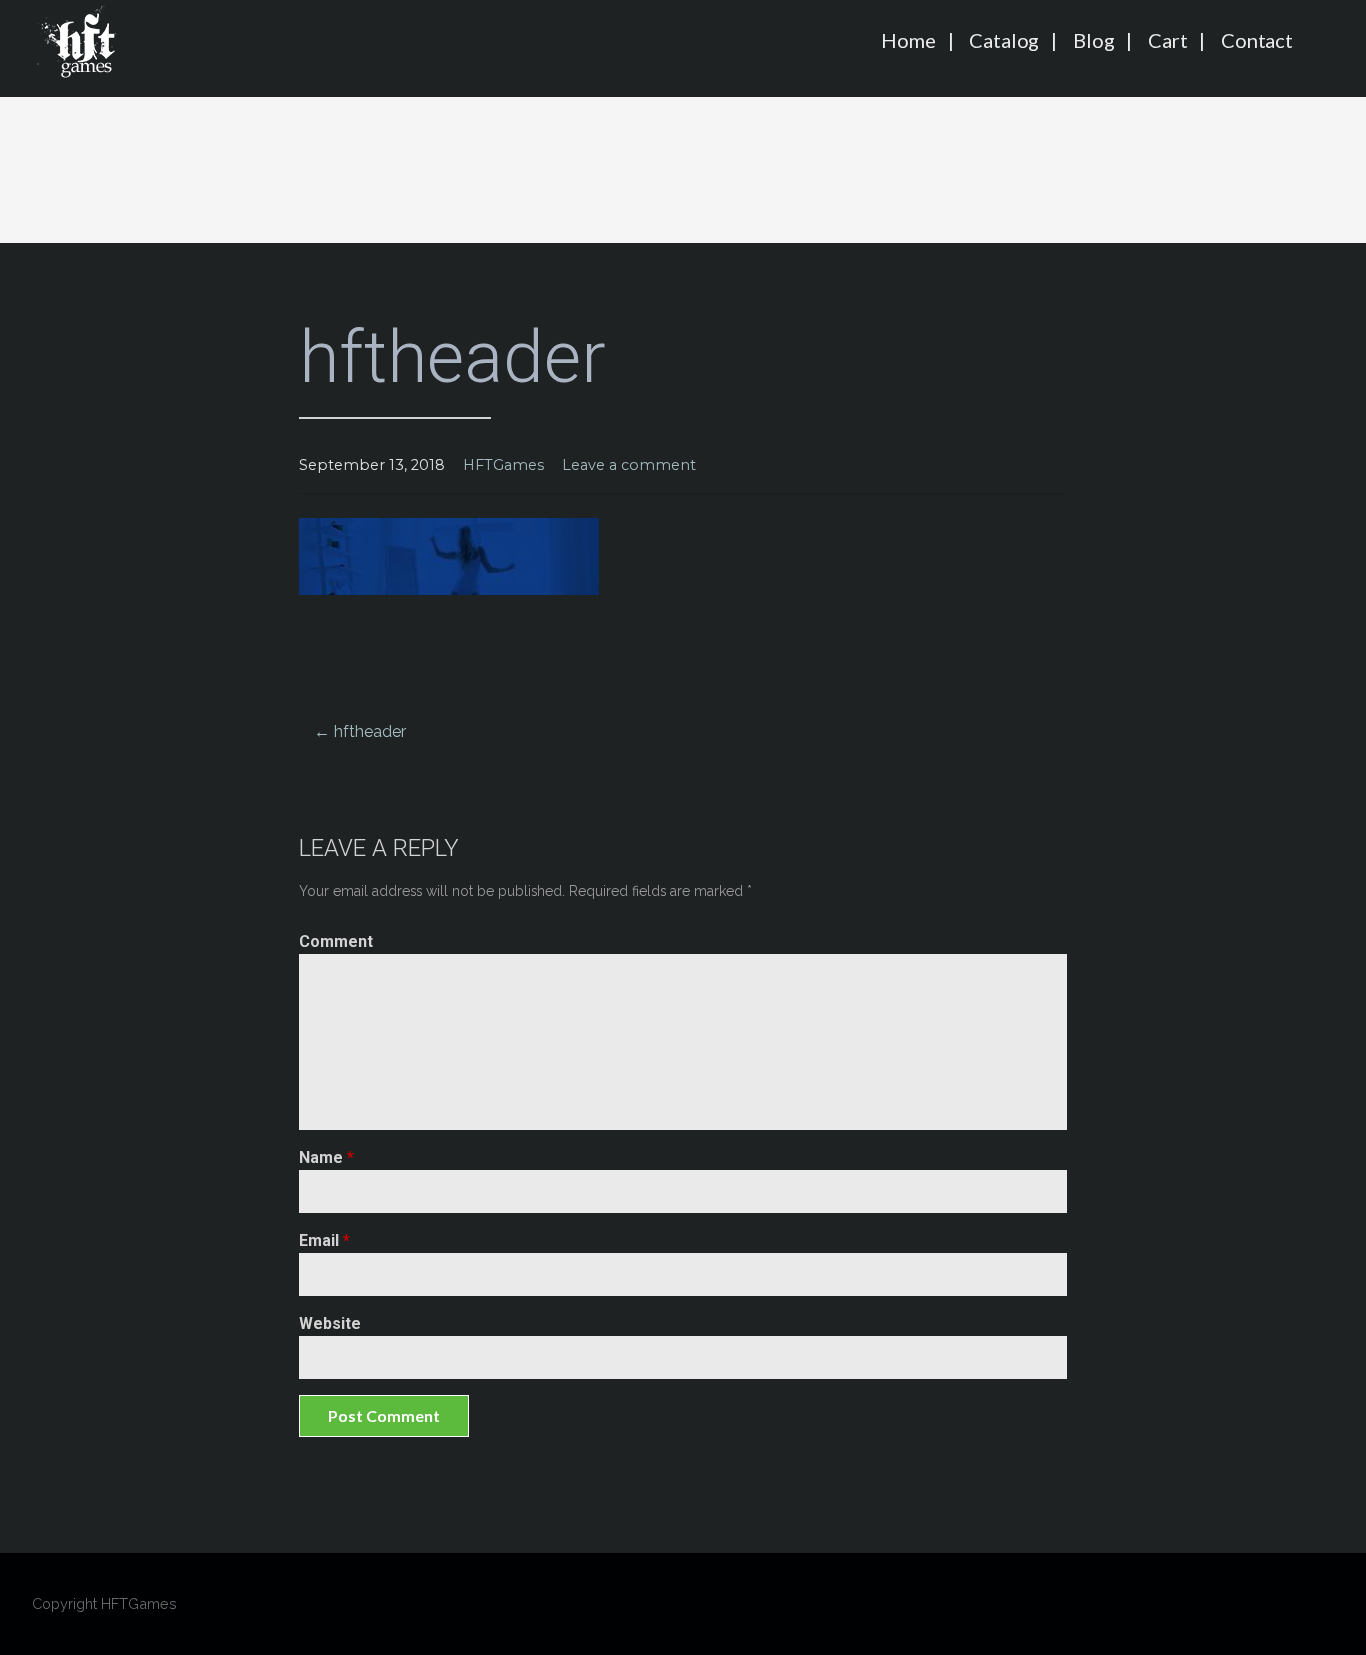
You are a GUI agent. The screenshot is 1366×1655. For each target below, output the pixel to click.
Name (326, 1157)
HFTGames (503, 465)
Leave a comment (629, 465)
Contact (1257, 40)
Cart (1167, 40)
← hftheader (360, 731)
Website (330, 1323)
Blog (1093, 40)
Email (324, 1240)
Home (908, 40)
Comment (336, 941)
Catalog (1004, 40)
